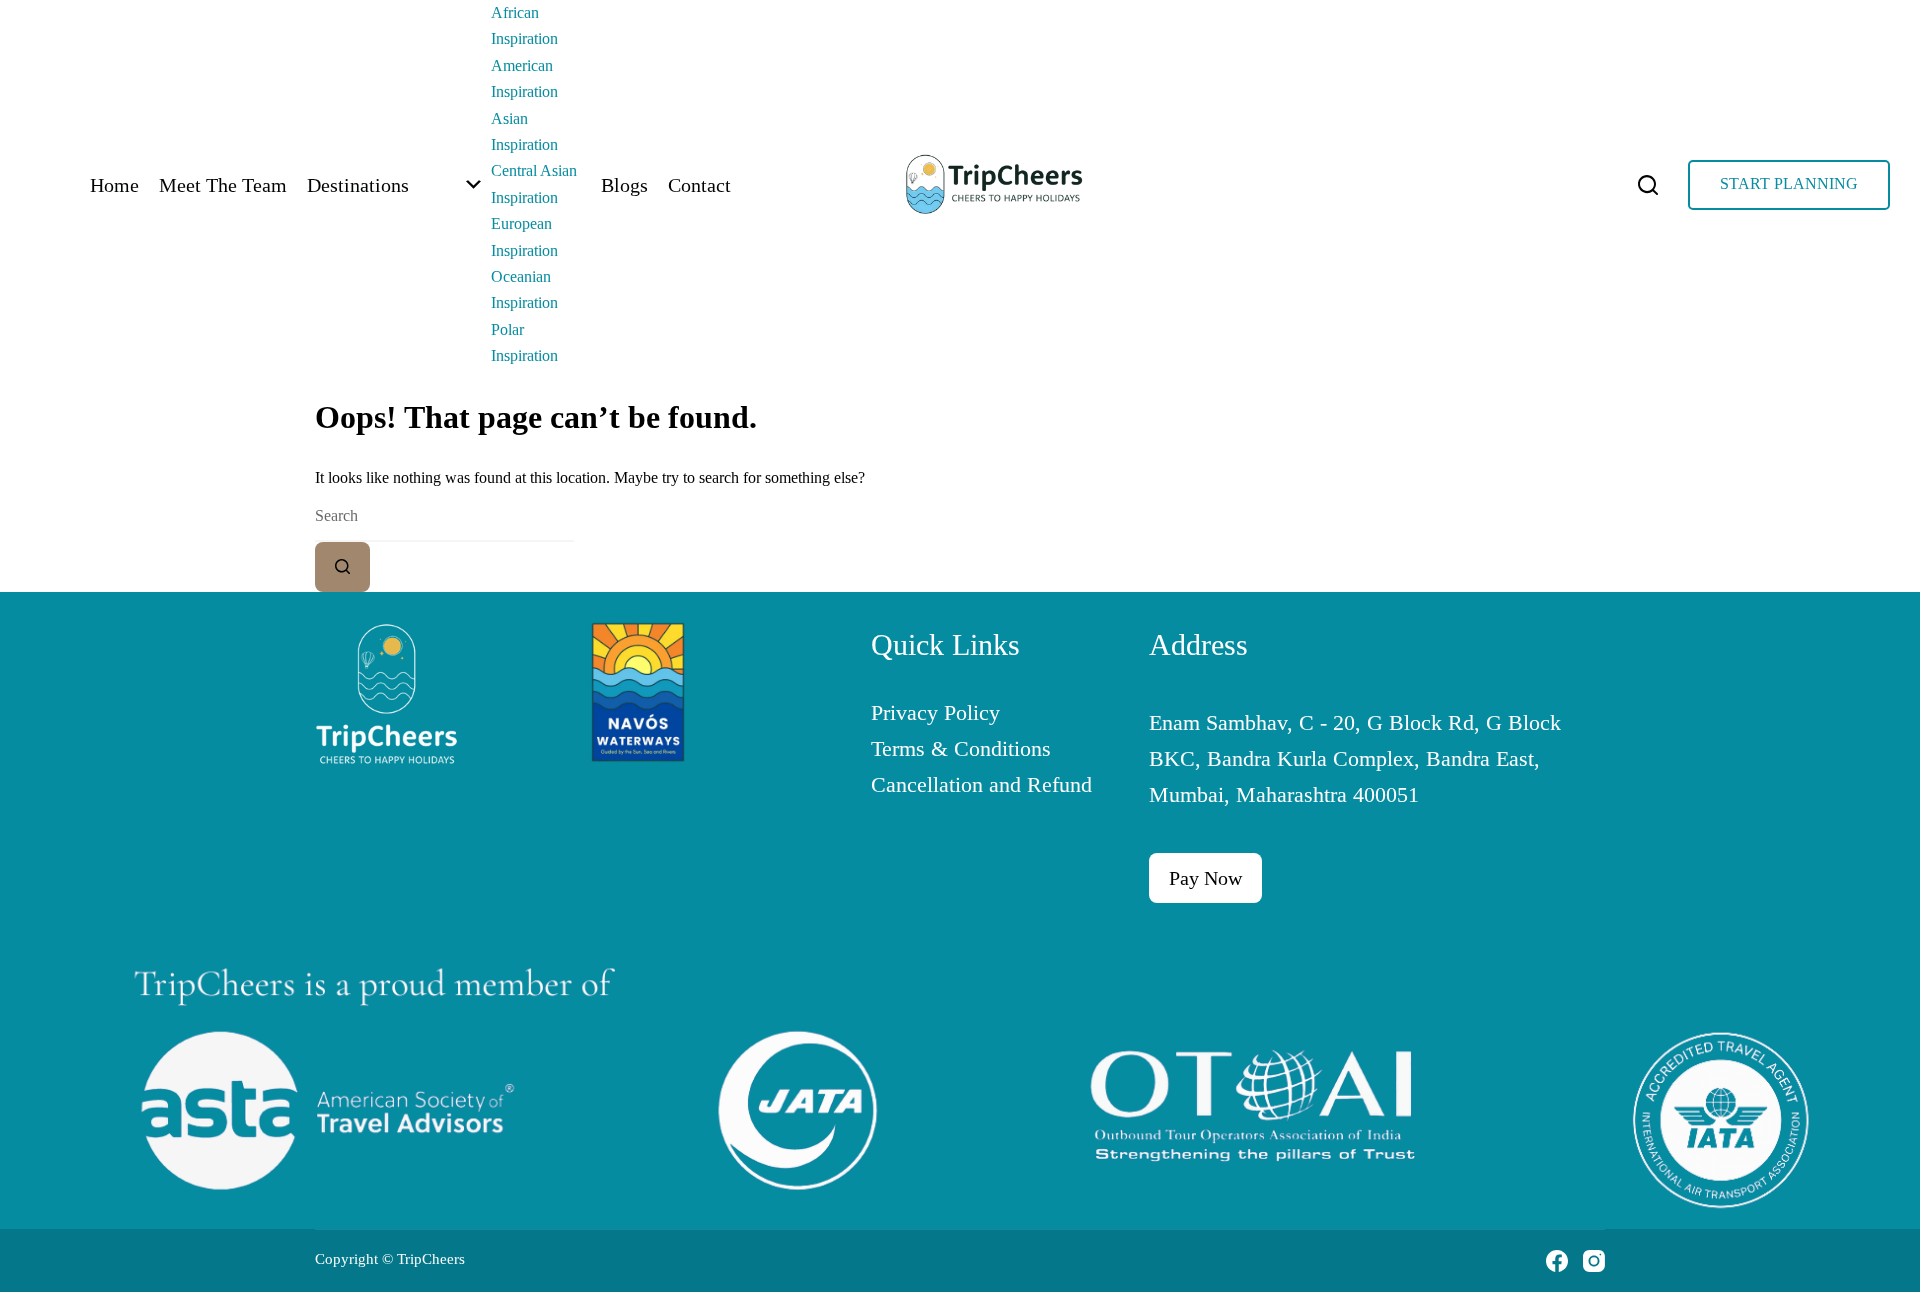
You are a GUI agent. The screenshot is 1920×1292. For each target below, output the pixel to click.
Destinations (358, 185)
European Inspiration (524, 236)
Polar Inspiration (524, 342)
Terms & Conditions (961, 748)
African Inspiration (524, 25)
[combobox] (444, 517)
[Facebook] (1557, 1261)
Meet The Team (223, 185)
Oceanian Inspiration (524, 289)
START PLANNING (1789, 183)
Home (114, 185)
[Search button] (342, 567)
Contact (699, 185)
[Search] (1648, 185)
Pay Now (1205, 878)
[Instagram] (1594, 1261)
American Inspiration (524, 78)
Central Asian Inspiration (534, 183)
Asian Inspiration (524, 131)
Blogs (624, 185)
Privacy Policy (935, 712)
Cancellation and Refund (981, 784)
